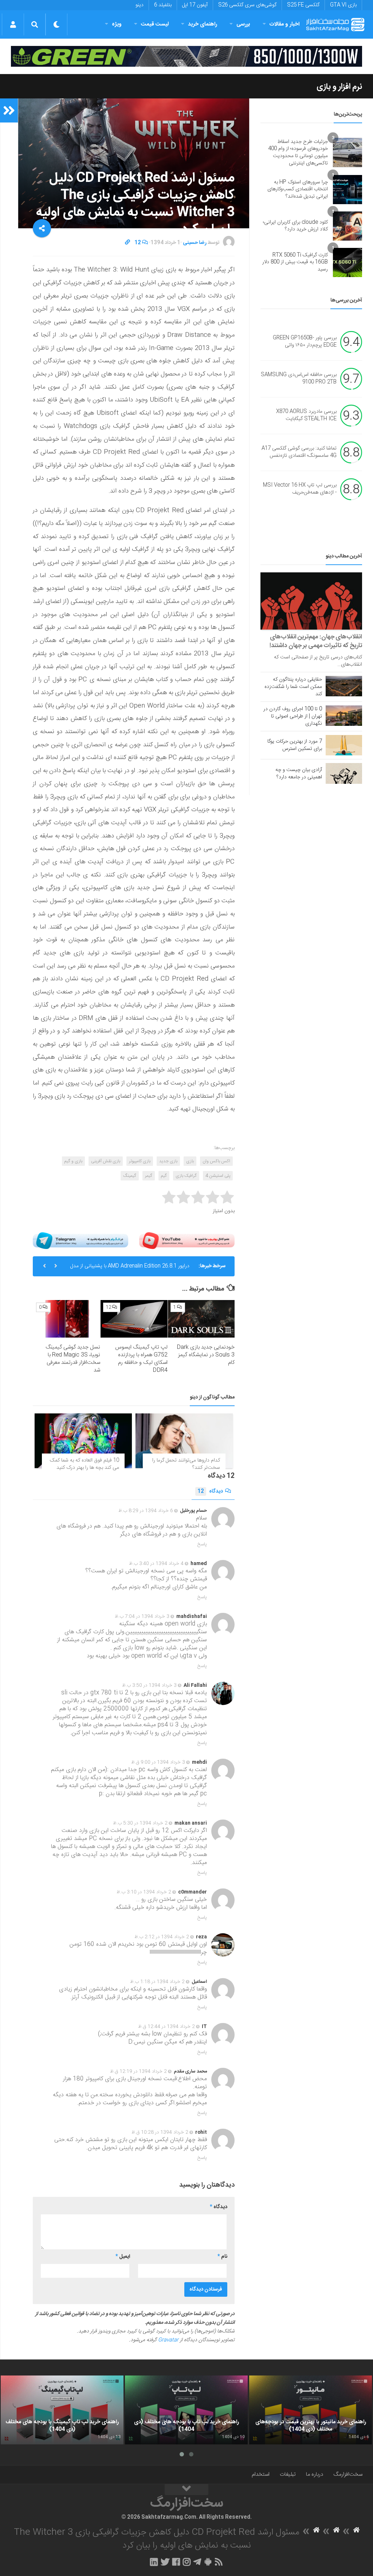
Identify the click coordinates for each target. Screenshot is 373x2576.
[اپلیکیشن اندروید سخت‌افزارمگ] (208, 2562)
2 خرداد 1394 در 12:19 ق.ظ (138, 2071)
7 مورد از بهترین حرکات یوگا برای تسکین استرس (295, 745)
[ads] (186, 56)
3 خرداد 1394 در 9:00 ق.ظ (158, 1762)
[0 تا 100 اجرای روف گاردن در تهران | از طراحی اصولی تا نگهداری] (344, 716)
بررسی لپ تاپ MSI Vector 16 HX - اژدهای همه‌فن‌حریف (300, 489)
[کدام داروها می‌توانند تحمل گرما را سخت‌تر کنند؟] (184, 1441)
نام (222, 2257)
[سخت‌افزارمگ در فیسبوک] (176, 2562)
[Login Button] (13, 24)
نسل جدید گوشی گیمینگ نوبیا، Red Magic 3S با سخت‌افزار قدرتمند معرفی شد (73, 1359)
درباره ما (315, 2474)
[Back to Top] (186, 2490)
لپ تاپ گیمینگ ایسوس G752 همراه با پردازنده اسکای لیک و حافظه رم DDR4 (141, 1359)
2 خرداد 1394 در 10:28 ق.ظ (160, 2132)
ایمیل (123, 2257)
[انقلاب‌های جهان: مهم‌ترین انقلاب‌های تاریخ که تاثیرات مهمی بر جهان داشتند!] (311, 601)
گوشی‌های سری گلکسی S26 (247, 5)
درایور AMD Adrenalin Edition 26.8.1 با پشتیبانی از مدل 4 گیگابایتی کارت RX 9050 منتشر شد (130, 1269)
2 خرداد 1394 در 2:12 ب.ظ (162, 1937)
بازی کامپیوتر (140, 1161)
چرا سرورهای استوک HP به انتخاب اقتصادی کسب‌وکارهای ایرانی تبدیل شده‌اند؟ (298, 189)
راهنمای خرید (203, 24)
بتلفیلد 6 (163, 5)
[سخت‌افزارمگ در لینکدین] (154, 2562)
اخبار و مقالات (284, 24)
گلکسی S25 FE (303, 5)
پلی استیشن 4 (218, 1176)
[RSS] (219, 2562)
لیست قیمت (155, 24)
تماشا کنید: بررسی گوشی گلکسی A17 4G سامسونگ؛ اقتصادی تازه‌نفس (299, 452)
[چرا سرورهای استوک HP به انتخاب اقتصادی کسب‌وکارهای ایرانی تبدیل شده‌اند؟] (348, 190)
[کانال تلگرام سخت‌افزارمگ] (197, 2562)
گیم (164, 1176)
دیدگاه (210, 1491)
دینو (140, 5)
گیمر (149, 1176)
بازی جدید (168, 1161)
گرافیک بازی (186, 1176)
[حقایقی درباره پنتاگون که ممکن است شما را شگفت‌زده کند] (344, 686)
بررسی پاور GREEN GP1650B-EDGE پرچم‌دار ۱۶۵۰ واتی (305, 342)
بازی (190, 1161)
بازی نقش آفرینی (106, 1161)
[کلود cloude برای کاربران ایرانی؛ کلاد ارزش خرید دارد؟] (348, 226)
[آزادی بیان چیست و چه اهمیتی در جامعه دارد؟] (344, 773)
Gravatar (168, 2340)
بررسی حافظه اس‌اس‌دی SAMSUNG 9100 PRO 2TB (299, 379)
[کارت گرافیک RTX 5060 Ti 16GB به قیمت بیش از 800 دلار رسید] (348, 262)
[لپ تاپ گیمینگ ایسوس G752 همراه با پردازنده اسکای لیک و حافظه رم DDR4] (134, 1319)
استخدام (261, 2474)
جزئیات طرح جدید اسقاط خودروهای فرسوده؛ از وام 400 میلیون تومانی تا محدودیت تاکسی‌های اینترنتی (298, 153)
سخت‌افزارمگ (348, 2474)
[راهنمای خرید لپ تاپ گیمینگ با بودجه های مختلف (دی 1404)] (62, 2410)
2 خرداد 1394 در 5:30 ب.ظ (140, 1823)
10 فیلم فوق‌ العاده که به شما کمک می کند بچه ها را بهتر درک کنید (85, 1464)
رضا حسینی (195, 243)
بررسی (243, 24)
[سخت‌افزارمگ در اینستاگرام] (187, 2562)
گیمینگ (130, 1176)
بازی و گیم (73, 1161)
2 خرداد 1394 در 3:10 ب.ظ (144, 1892)
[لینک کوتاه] (127, 243)
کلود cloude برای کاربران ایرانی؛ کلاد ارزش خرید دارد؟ (295, 226)
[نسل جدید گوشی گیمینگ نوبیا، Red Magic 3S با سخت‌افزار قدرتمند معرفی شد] (67, 1319)
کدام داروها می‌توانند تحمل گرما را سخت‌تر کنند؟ (186, 1464)
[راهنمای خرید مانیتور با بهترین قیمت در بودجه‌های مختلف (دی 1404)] (311, 2410)
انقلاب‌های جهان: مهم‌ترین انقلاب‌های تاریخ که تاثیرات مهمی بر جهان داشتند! (316, 641)
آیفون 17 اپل (195, 5)
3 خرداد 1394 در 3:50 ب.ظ (149, 1685)
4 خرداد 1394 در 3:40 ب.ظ (156, 1564)
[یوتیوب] (187, 1241)
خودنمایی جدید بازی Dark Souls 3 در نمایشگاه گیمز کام (206, 1355)
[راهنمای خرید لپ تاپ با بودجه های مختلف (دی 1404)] (186, 2410)
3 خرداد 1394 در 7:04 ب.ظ (142, 1616)
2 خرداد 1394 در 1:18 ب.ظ (157, 1982)
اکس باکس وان (216, 1161)
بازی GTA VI (343, 5)
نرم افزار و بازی (339, 87)
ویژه (117, 24)
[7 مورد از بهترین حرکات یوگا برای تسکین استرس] (344, 745)
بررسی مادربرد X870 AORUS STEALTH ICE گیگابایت (306, 416)
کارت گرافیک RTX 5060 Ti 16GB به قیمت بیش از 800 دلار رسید (295, 262)
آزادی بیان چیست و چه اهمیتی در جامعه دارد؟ (299, 774)
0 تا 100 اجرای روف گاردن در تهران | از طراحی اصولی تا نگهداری (293, 716)
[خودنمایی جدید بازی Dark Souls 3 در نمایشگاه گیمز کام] (201, 1319)
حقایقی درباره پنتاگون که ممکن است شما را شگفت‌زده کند (293, 687)
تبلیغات (288, 2474)
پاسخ (202, 1544)
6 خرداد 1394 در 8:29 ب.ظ (146, 1511)
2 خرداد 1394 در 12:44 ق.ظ (166, 2027)
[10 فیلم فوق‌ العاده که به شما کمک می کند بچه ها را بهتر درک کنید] (83, 1441)
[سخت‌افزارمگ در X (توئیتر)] (165, 2562)
